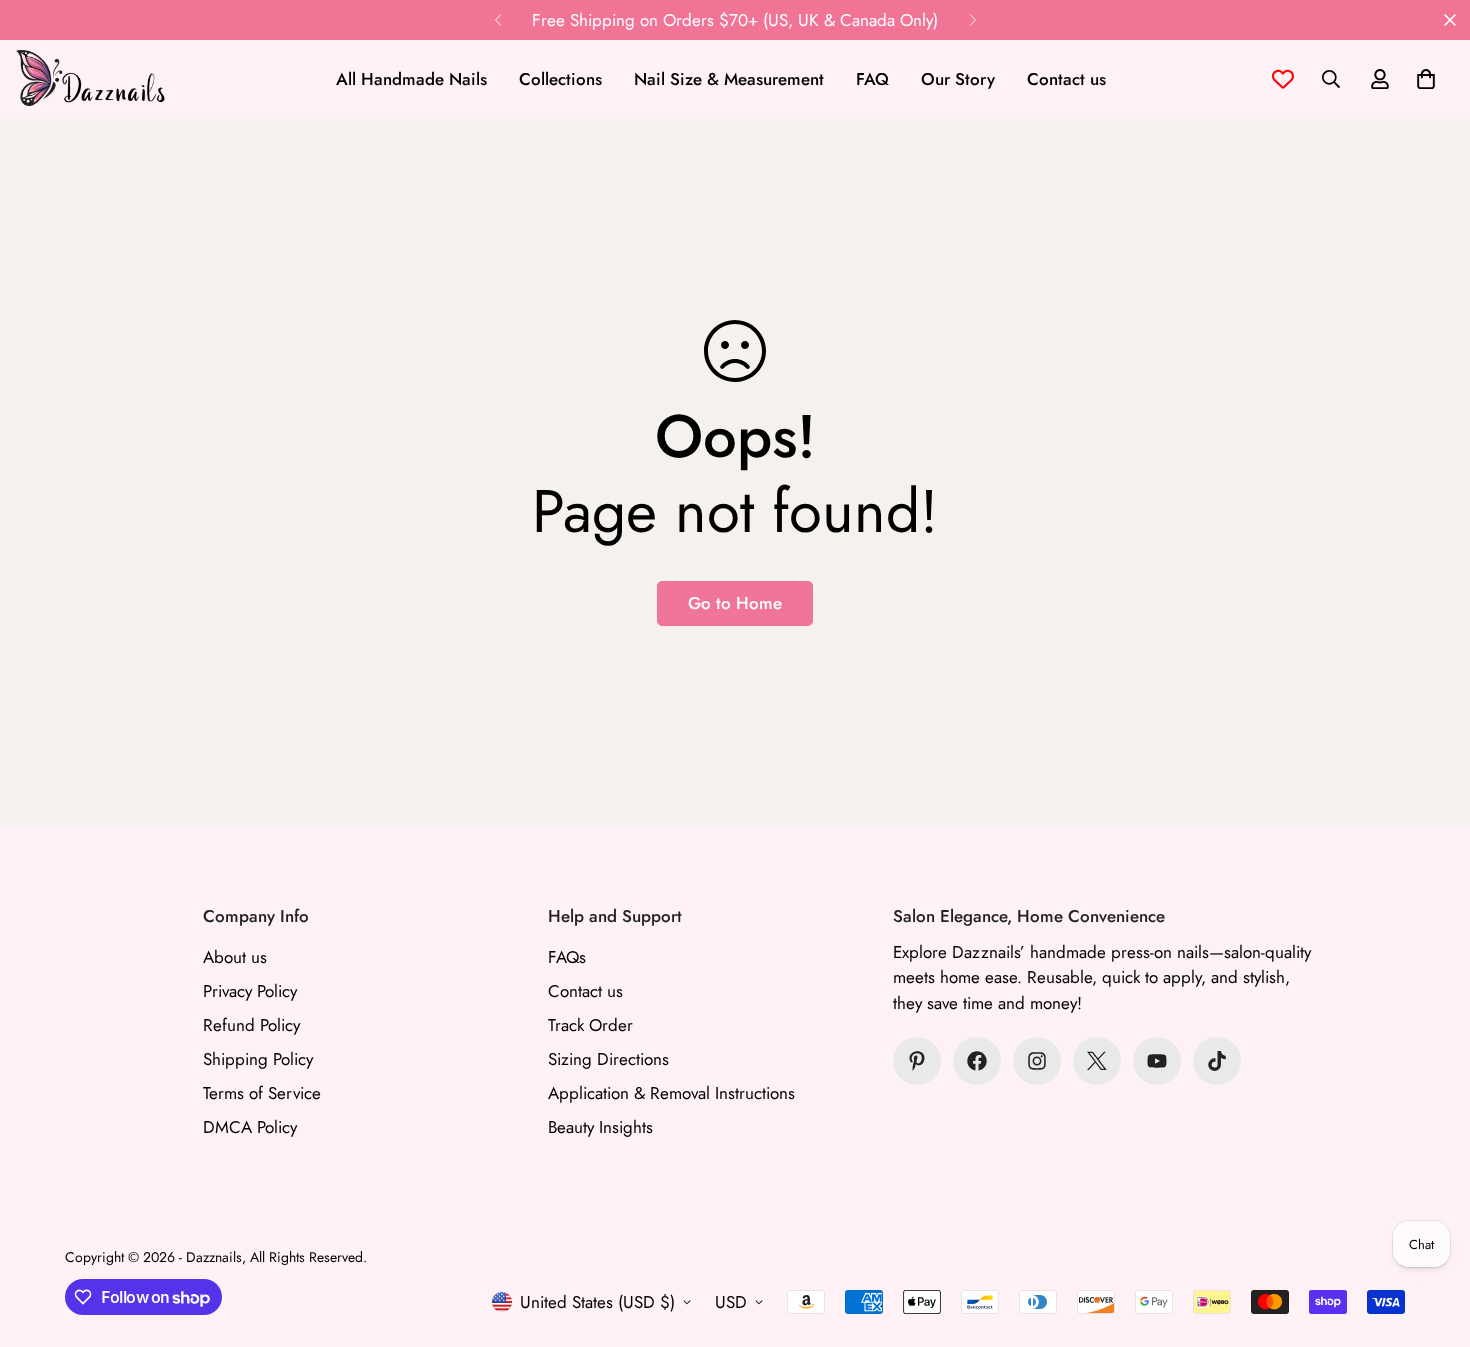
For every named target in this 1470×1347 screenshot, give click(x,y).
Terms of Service (262, 1093)
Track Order (590, 1025)
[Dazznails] (90, 79)
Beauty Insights (600, 1127)
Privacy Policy (250, 991)
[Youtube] (1157, 1061)
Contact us (1066, 79)
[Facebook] (977, 1061)
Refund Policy (251, 1025)
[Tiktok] (1217, 1061)
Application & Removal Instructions (671, 1093)
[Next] (972, 20)
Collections (560, 79)
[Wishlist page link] (1283, 79)
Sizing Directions (608, 1059)
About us (235, 957)
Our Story (958, 79)
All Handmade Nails (411, 79)
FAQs (567, 957)
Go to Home (735, 603)
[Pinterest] (917, 1061)
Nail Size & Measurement (729, 79)
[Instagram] (1037, 1061)
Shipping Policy (258, 1059)
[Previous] (497, 20)
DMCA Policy (250, 1127)
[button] (1426, 79)
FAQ (872, 79)
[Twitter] (1097, 1061)
